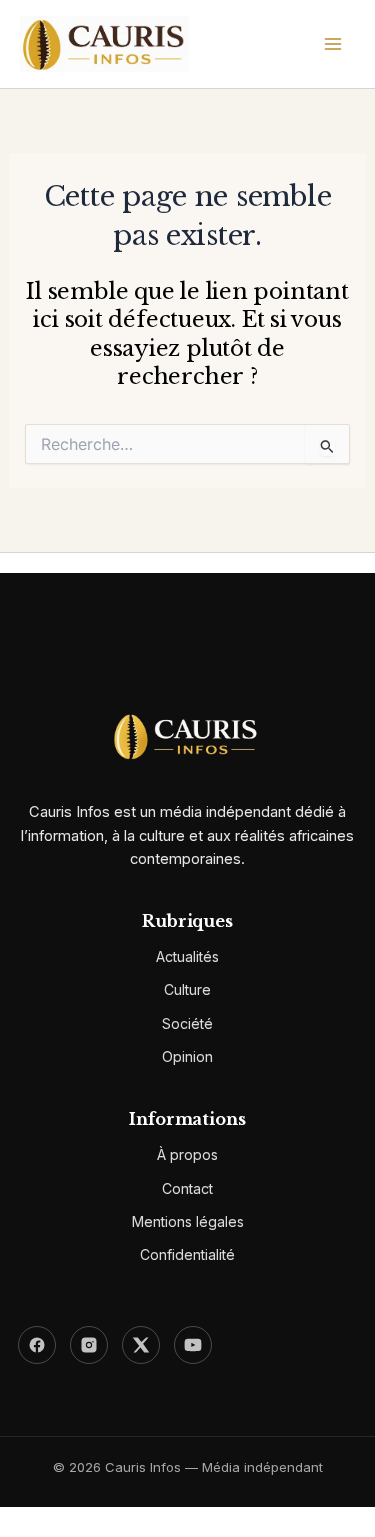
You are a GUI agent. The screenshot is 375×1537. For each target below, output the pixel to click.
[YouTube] (193, 1345)
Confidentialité (187, 1254)
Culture (187, 989)
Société (187, 1023)
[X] (141, 1345)
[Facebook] (37, 1345)
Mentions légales (188, 1221)
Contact (187, 1188)
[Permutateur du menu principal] (333, 44)
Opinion (187, 1056)
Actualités (187, 956)
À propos (187, 1154)
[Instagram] (89, 1345)
